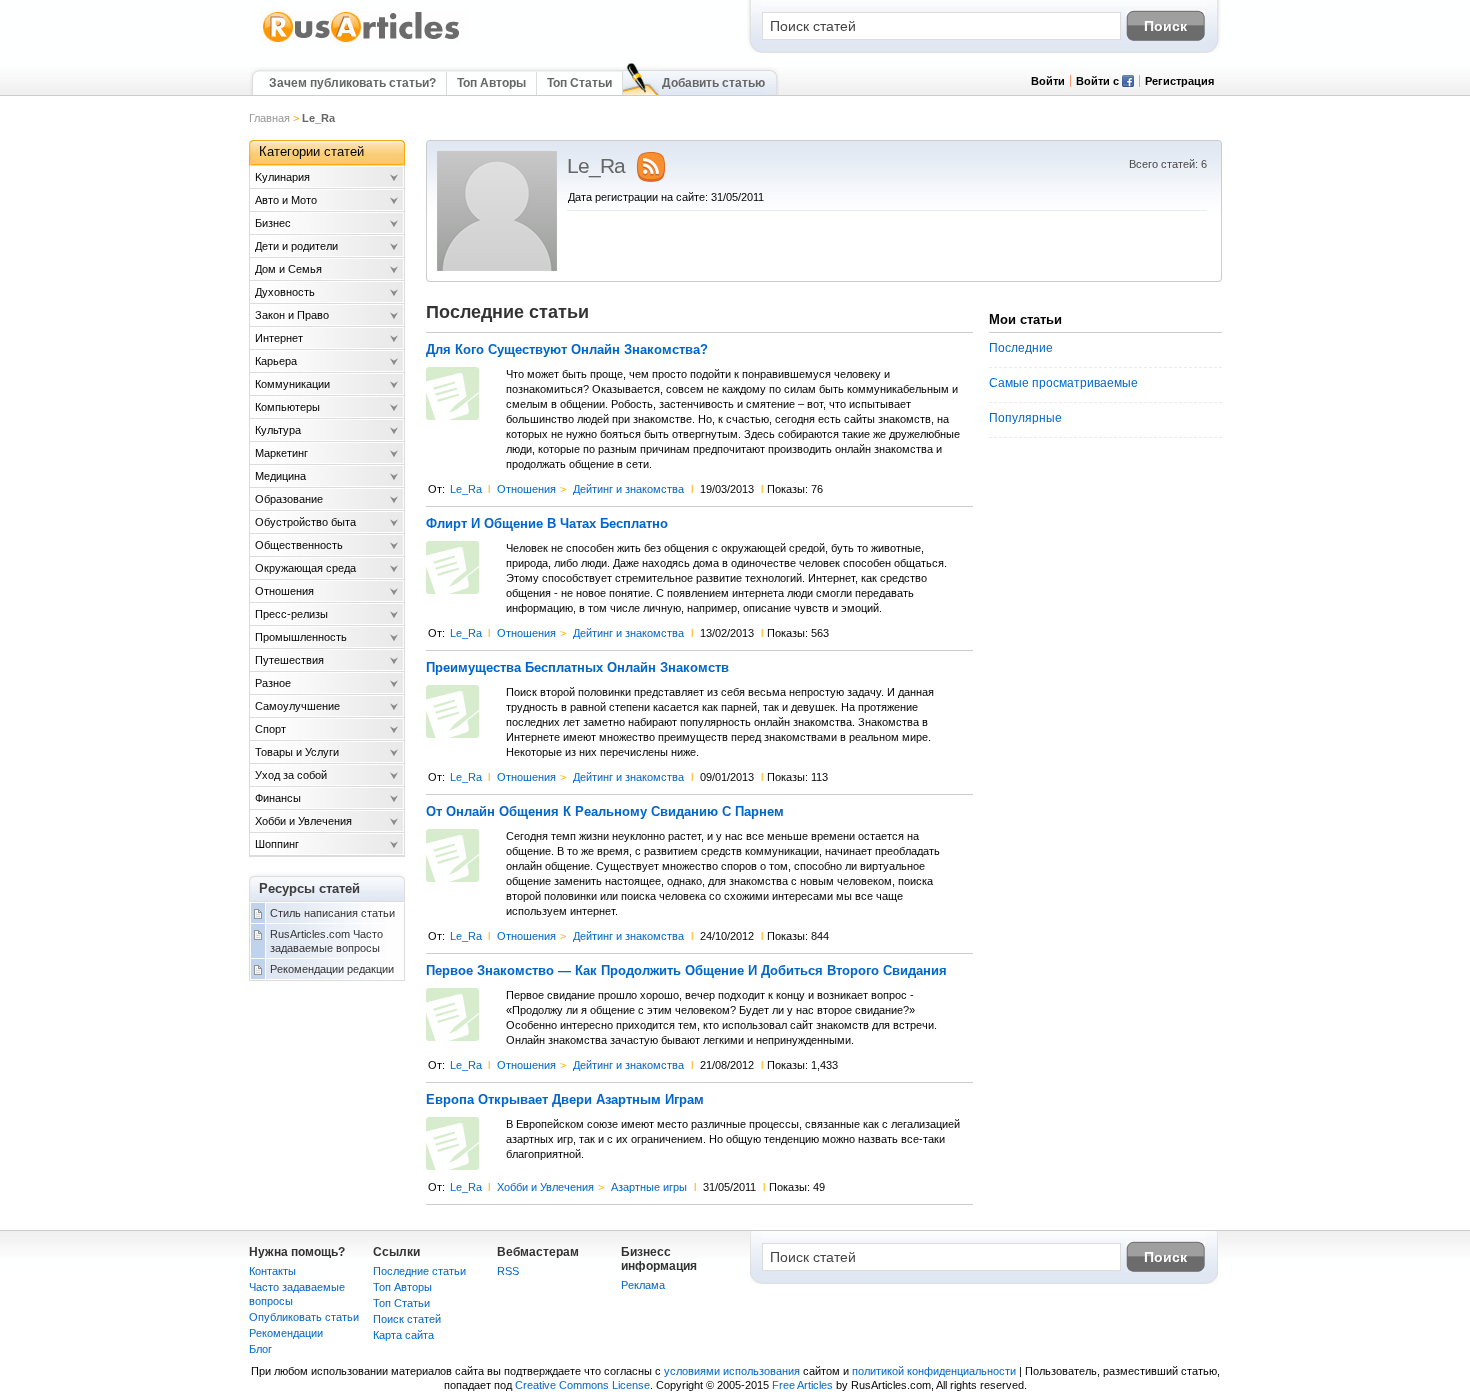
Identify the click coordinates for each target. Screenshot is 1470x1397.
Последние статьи (419, 1271)
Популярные (1025, 418)
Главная (269, 118)
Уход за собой (291, 775)
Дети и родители (296, 246)
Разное (273, 683)
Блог (260, 1349)
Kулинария (282, 177)
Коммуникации (292, 384)
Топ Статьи (579, 83)
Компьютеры (287, 407)
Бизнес (273, 223)
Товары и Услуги (297, 752)
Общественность (299, 545)
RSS (508, 1271)
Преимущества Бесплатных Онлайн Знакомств (577, 668)
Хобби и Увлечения (545, 1187)
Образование (289, 499)
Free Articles (802, 1385)
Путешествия (289, 660)
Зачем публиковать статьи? (352, 83)
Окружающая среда (305, 568)
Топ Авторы (491, 83)
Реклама (643, 1285)
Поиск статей (407, 1319)
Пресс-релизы (291, 614)
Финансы (278, 798)
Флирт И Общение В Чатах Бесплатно (547, 524)
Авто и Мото (286, 200)
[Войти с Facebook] (1128, 83)
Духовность (285, 292)
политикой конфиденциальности (934, 1371)
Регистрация (1179, 81)
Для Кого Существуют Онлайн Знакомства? (567, 350)
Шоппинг (277, 844)
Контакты (272, 1271)
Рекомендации (286, 1333)
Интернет (279, 338)
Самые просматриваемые (1063, 383)
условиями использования (732, 1371)
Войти (1048, 81)
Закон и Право (292, 315)
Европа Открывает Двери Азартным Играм (565, 1100)
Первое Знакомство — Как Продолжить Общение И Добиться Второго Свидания (686, 971)
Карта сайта (403, 1335)
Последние (1021, 348)
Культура (278, 430)
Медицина (280, 476)
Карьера (276, 361)
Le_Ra (466, 489)
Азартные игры (649, 1187)
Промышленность (301, 637)
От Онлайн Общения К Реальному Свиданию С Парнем (605, 812)
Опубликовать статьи (304, 1317)
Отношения (526, 489)
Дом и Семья (288, 269)
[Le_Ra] (497, 267)
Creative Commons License (582, 1385)
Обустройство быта (305, 522)
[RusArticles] (361, 41)
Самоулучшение (297, 706)
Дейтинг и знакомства (628, 489)
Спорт (270, 729)
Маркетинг (281, 453)
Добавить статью (713, 83)
